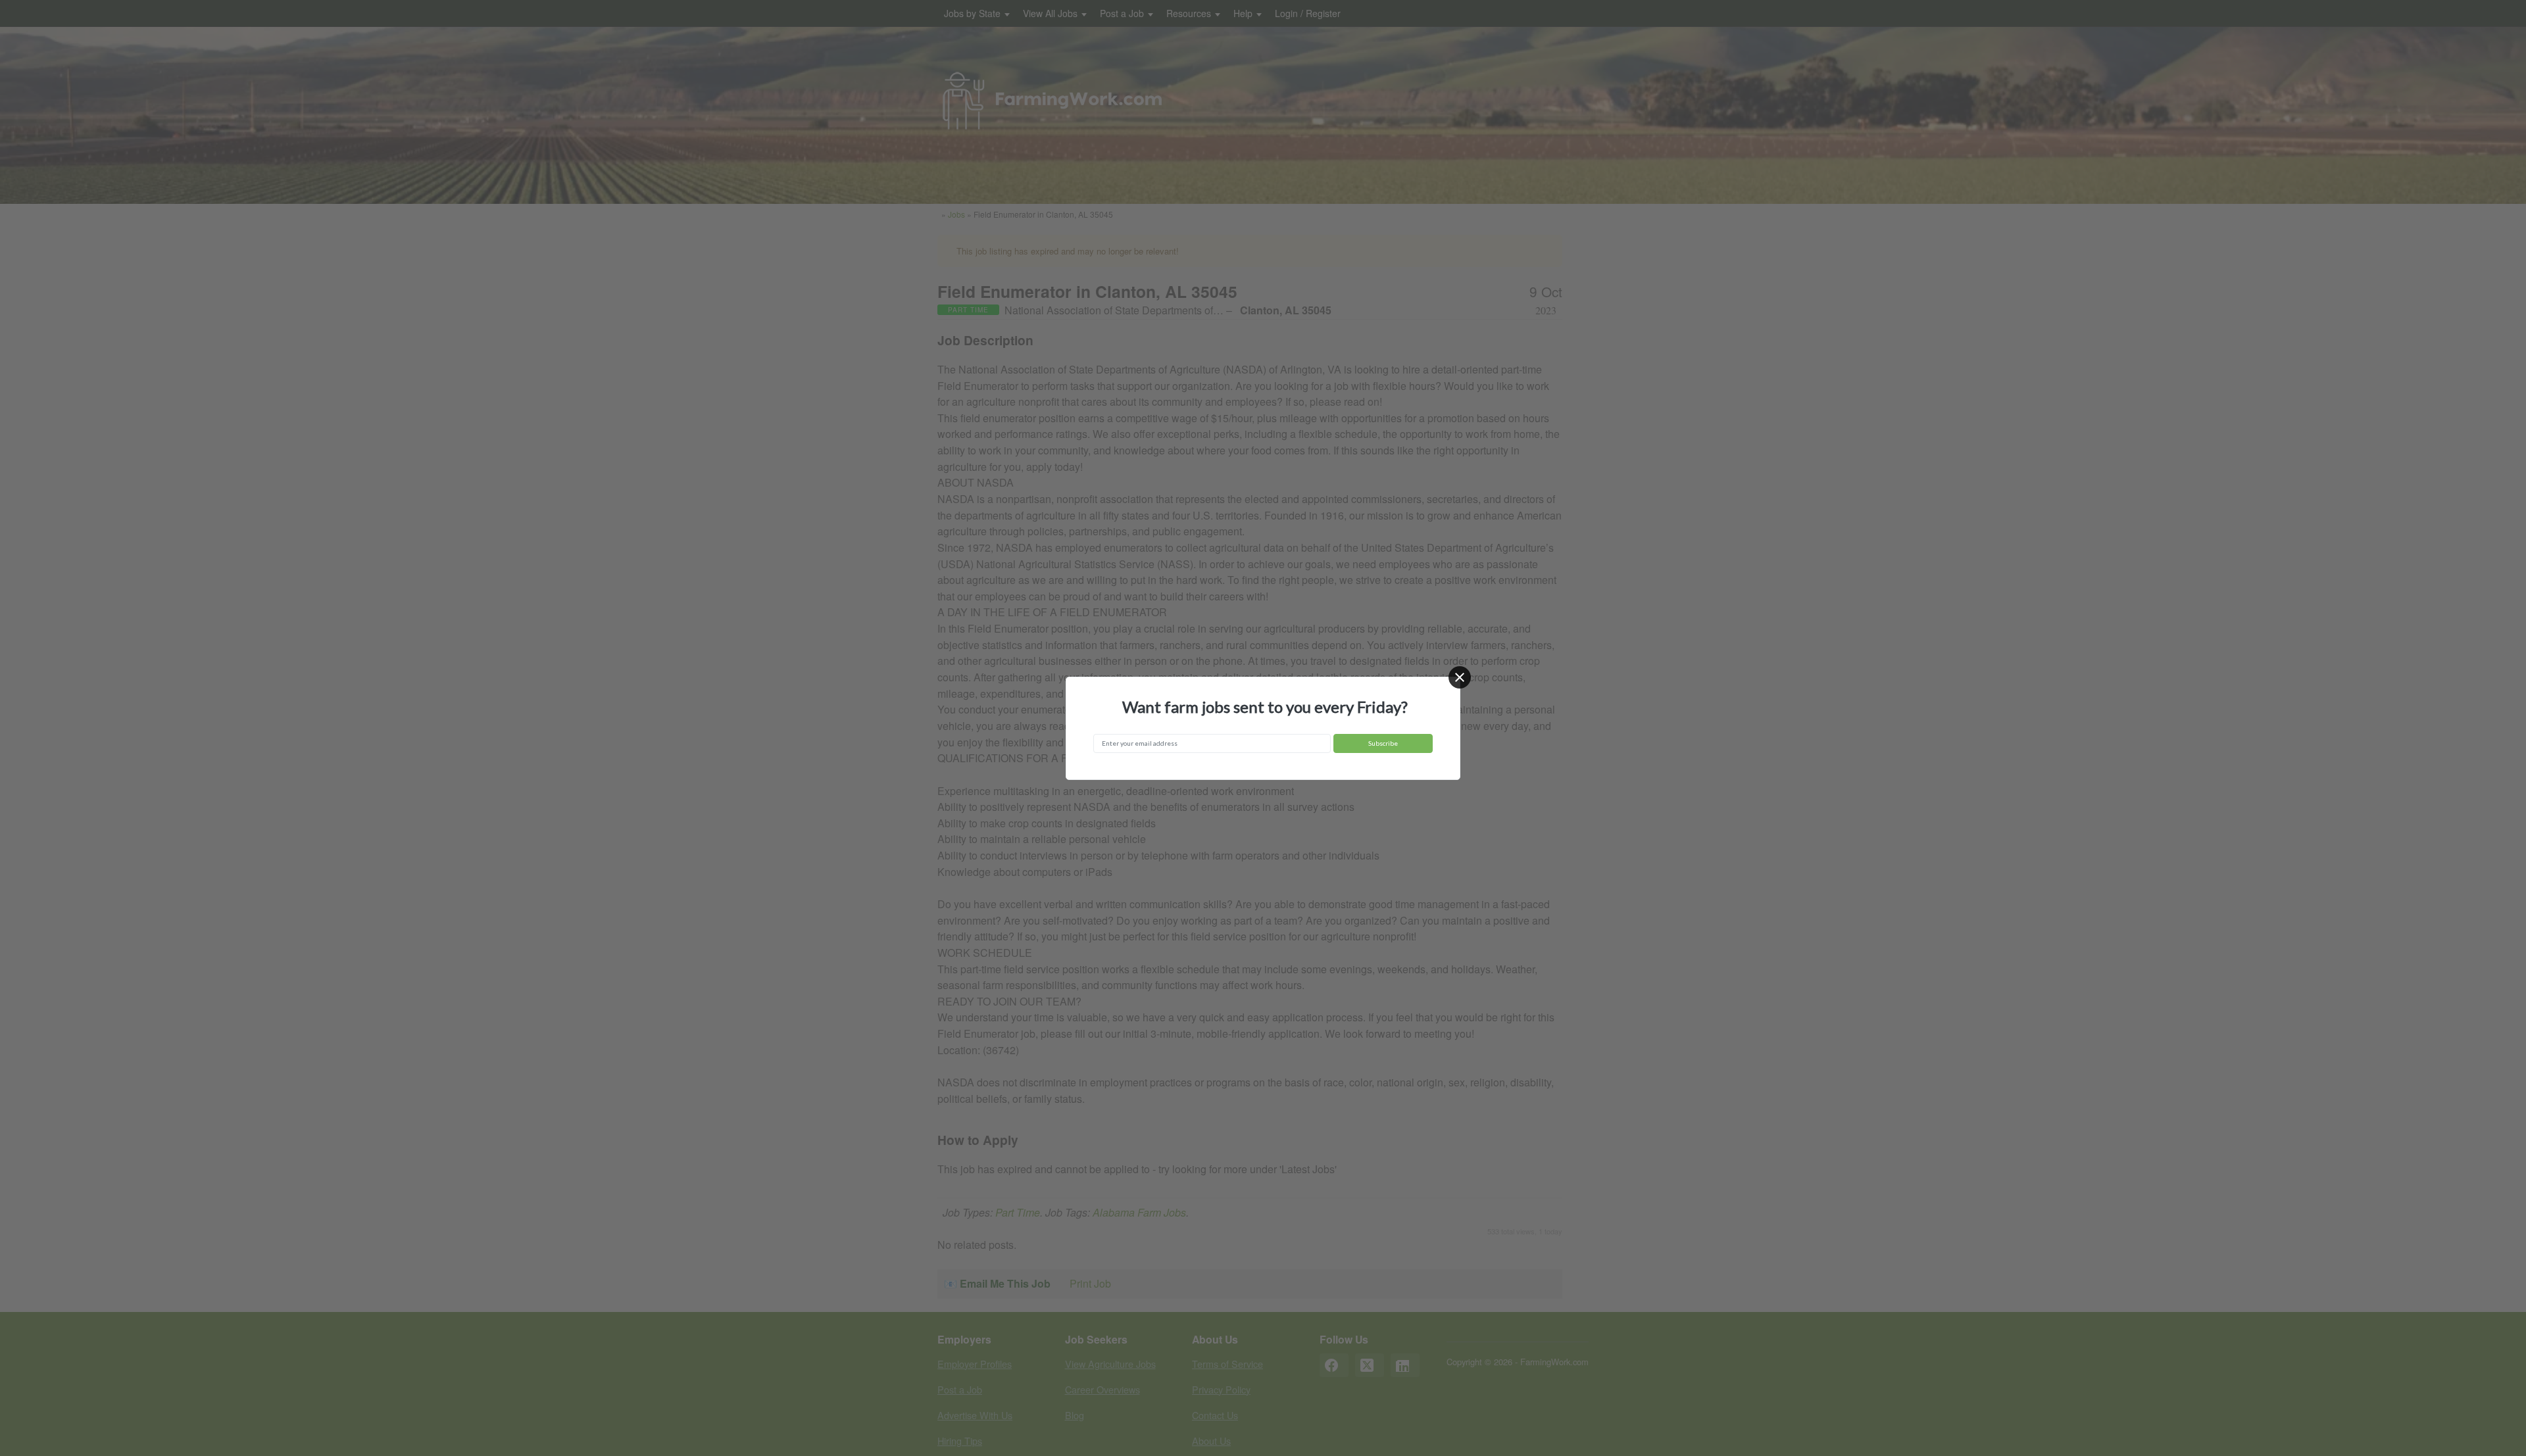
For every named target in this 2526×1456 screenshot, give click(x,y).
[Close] (1460, 677)
